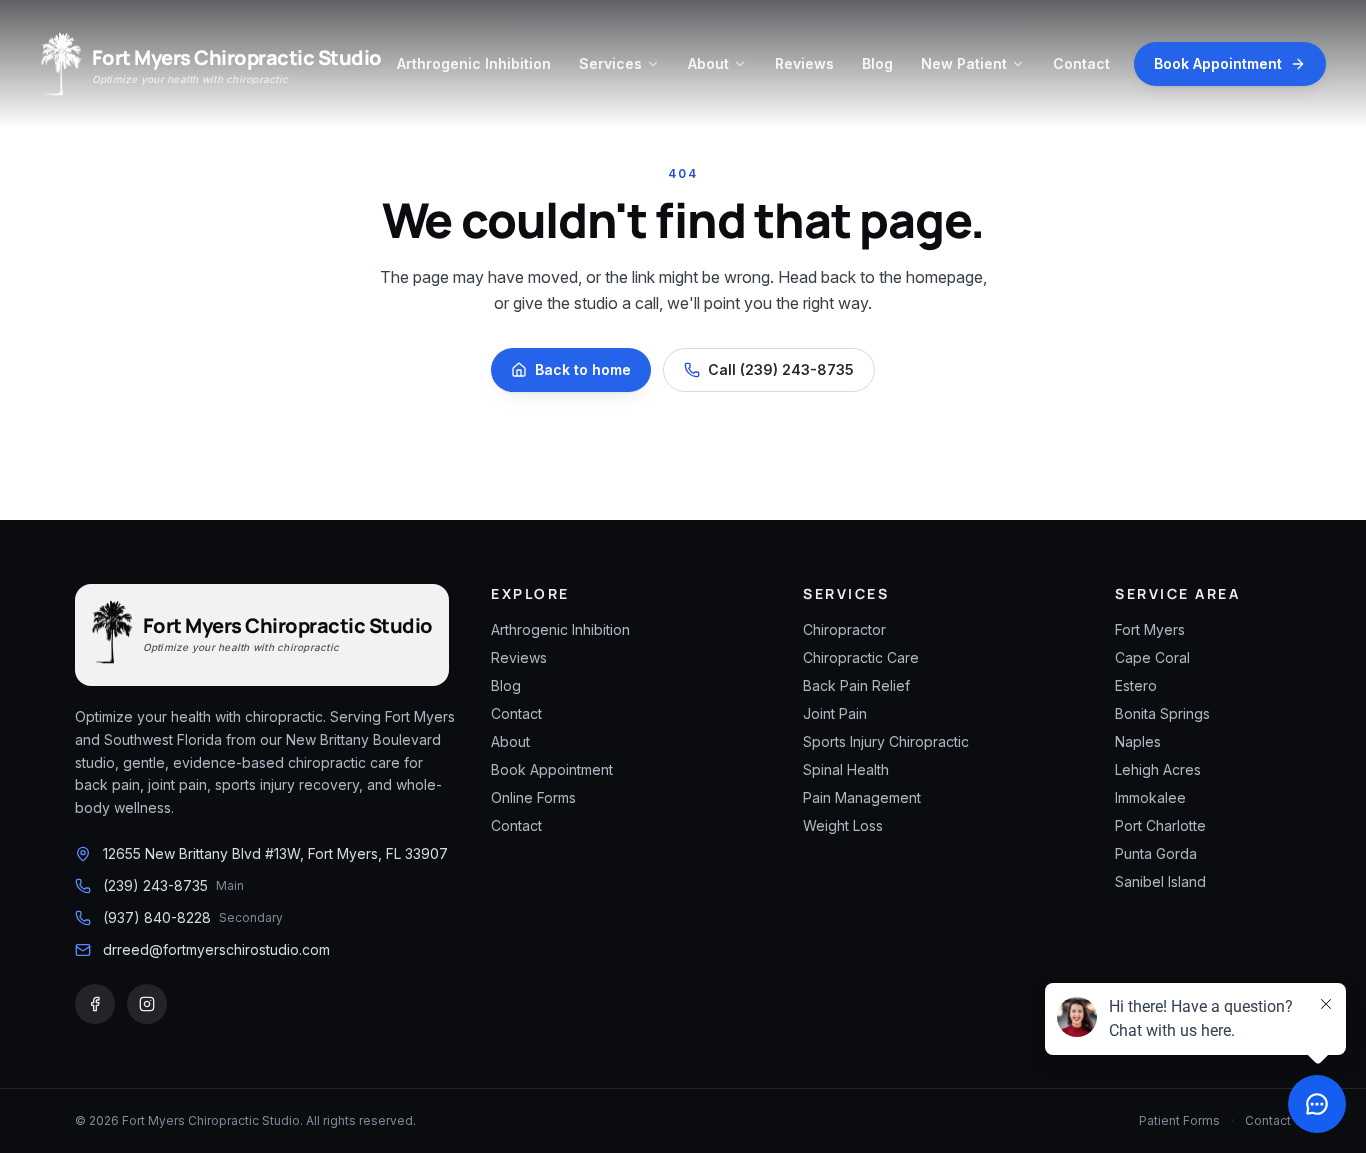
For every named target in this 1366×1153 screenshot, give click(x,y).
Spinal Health (846, 769)
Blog (877, 63)
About (708, 63)
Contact (1081, 63)
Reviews (804, 63)
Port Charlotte (1160, 825)
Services (610, 63)
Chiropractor (844, 629)
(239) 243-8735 (155, 885)
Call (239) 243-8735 (781, 369)
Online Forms (533, 797)
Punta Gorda (1156, 853)
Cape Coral (1152, 657)
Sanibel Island (1160, 881)
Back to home (583, 369)
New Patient (964, 63)
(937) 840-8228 (157, 917)
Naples (1138, 741)
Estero (1136, 685)
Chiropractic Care (861, 657)
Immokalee (1150, 797)
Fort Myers (1150, 629)
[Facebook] (95, 1004)
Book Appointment (1218, 63)
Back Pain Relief (856, 685)
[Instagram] (147, 1004)
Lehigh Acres (1158, 769)
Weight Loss (843, 825)
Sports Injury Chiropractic (886, 741)
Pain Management (862, 797)
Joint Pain (835, 713)
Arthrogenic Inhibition (474, 63)
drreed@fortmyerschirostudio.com (216, 949)
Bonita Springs (1162, 713)
